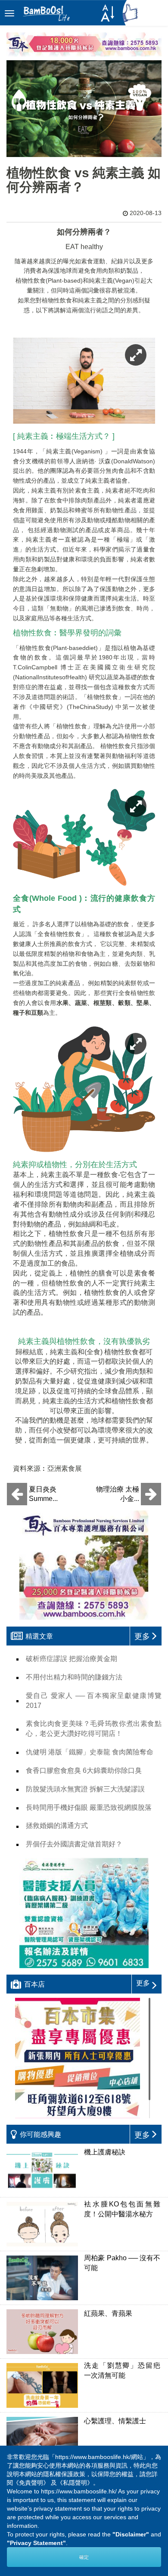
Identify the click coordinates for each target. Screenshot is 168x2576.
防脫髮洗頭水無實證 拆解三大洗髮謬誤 (85, 1789)
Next (135, 2477)
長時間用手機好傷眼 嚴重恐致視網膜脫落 (89, 1807)
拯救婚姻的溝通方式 (57, 1826)
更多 (143, 1983)
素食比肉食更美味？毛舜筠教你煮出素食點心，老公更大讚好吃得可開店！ (94, 1729)
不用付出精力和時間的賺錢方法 (74, 1677)
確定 (84, 2557)
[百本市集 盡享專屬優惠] (84, 2058)
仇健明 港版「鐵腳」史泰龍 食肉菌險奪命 (90, 1752)
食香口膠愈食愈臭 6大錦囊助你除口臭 (84, 1770)
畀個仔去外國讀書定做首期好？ (74, 1844)
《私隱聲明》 (75, 2483)
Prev (33, 2477)
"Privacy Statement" (36, 2543)
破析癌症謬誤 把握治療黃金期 (72, 1659)
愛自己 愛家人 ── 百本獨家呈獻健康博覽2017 (94, 1701)
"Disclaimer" (131, 2534)
